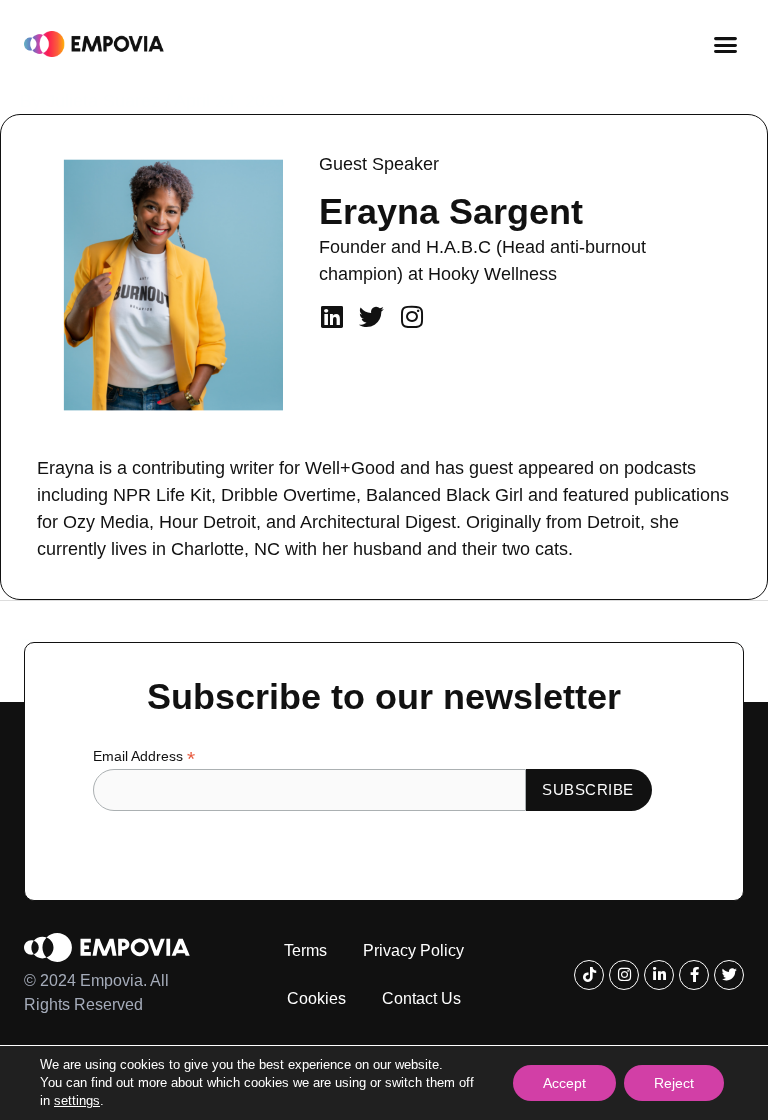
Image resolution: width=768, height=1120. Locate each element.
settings (77, 1100)
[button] (726, 44)
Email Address (144, 756)
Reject (674, 1083)
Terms (305, 950)
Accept (564, 1083)
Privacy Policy (413, 950)
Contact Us (421, 998)
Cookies (316, 998)
